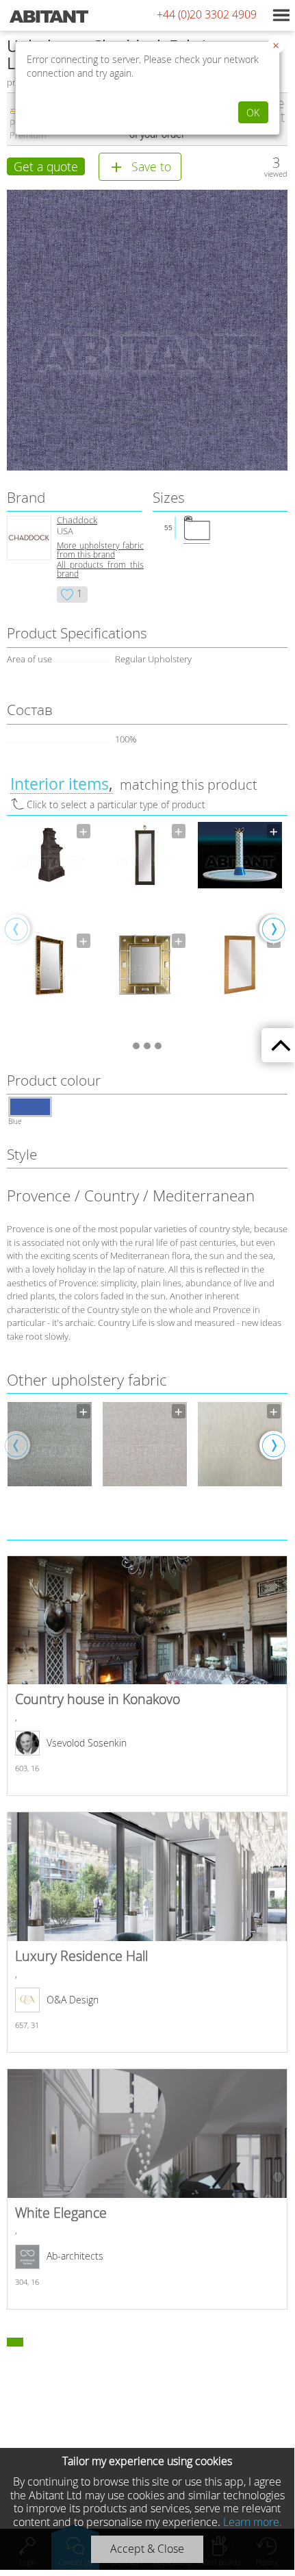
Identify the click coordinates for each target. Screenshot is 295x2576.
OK (253, 113)
